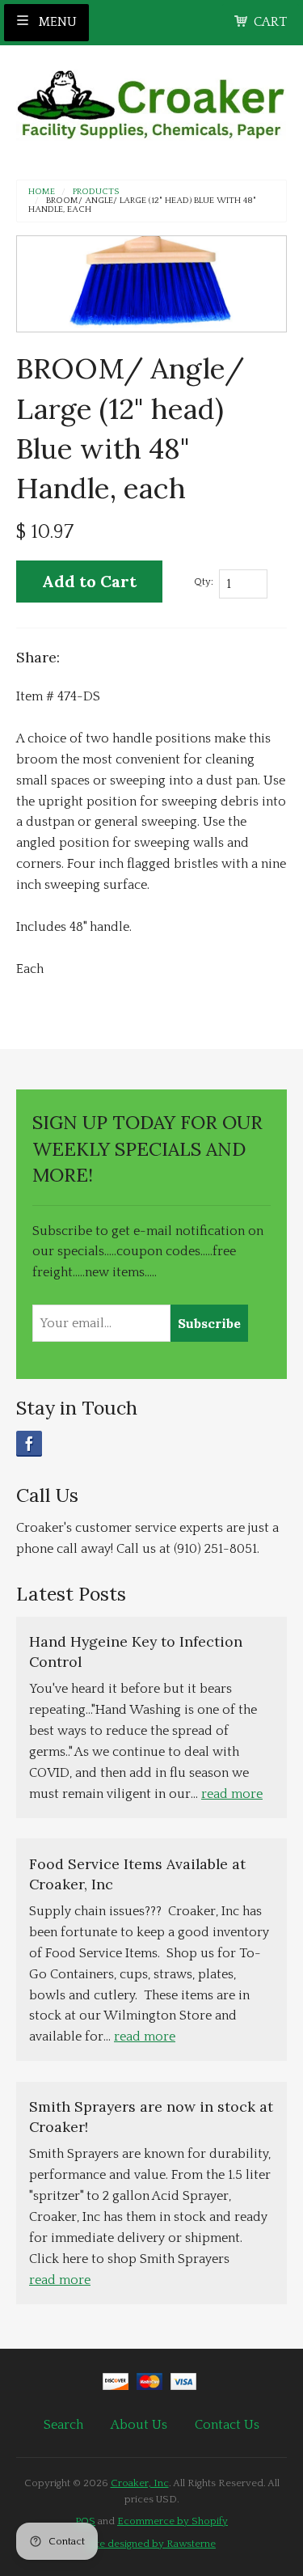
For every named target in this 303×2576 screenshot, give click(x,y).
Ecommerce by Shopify (173, 2521)
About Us (139, 2425)
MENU (56, 22)
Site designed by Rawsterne (151, 2544)
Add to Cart (89, 581)
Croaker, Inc (140, 2483)
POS (85, 2521)
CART (270, 22)
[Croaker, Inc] (151, 100)
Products (96, 192)
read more (232, 1794)
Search (63, 2425)
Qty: (204, 582)
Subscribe (209, 1323)
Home (42, 192)
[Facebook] (29, 1444)
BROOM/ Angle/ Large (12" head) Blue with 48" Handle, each (142, 205)
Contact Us (227, 2425)
